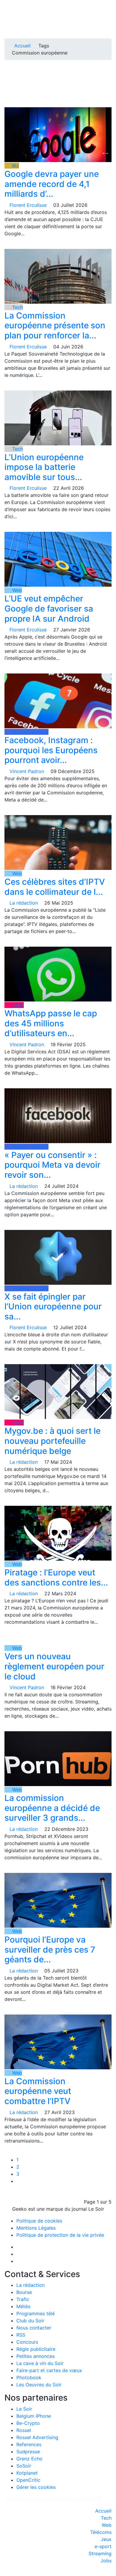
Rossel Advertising (37, 2437)
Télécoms (101, 2532)
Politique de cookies (39, 2221)
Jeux (106, 2539)
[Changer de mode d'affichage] (108, 17)
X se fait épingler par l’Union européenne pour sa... (53, 1307)
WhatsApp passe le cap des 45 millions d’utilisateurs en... (51, 1023)
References (29, 2444)
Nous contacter (34, 2328)
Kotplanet (27, 2473)
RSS (21, 2335)
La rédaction (30, 2285)
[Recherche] (110, 24)
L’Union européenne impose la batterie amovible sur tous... (44, 467)
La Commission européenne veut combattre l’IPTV (38, 2091)
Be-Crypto (28, 2423)
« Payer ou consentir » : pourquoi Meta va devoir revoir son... (52, 1165)
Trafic (23, 2299)
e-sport (103, 2546)
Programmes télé (36, 2313)
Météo (23, 2306)
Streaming (100, 2553)
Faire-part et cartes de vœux (49, 2370)
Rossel (24, 2430)
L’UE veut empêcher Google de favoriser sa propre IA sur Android (49, 608)
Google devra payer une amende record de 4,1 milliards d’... (52, 184)
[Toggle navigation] (11, 7)
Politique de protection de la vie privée (60, 2235)
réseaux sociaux (30, 732)
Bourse (24, 2292)
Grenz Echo (29, 2459)
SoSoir (24, 2466)
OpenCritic (28, 2480)
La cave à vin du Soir (40, 2363)
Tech (17, 307)
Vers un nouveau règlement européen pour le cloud (54, 1666)
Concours (27, 2342)
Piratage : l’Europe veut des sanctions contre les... (56, 1577)
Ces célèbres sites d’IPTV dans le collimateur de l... (55, 887)
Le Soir (24, 2409)
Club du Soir (30, 2321)
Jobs (106, 2561)
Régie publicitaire (36, 2349)
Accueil (22, 46)
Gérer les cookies (36, 2487)
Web (16, 590)
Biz (15, 166)
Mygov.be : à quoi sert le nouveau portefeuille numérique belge (52, 1441)
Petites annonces (36, 2356)
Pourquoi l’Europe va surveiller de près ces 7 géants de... (50, 1949)
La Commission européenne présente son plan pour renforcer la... (55, 325)
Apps (17, 1005)
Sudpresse (28, 2452)
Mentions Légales (36, 2228)
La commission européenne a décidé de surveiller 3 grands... (52, 1808)
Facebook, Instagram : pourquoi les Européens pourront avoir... (51, 750)
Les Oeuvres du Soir (39, 2385)
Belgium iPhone (34, 2416)
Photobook (29, 2377)
